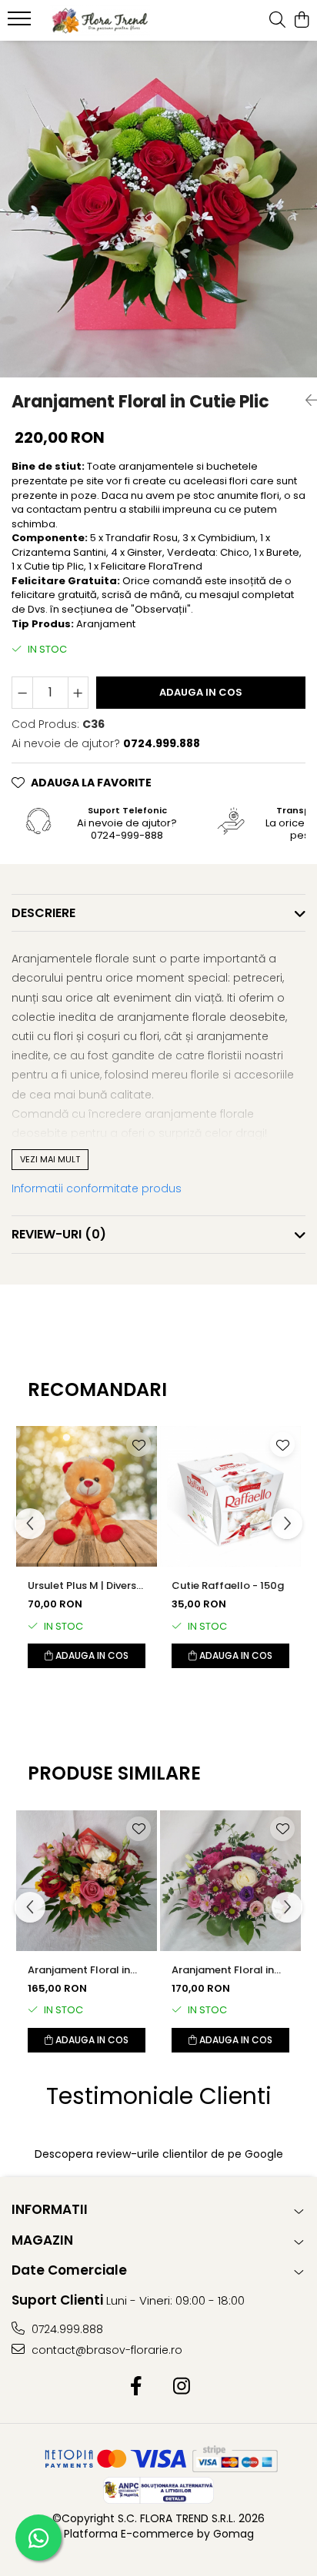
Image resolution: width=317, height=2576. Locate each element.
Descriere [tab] (43, 913)
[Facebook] (136, 2387)
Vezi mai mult (50, 1159)
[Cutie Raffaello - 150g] (230, 1496)
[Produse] (21, 23)
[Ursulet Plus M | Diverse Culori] (87, 1496)
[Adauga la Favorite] (138, 1444)
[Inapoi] (305, 401)
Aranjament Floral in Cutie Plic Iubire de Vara (79, 1970)
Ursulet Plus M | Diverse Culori (85, 1586)
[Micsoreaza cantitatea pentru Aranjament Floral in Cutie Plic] (22, 693)
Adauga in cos (201, 692)
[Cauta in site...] (277, 21)
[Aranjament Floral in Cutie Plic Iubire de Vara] (87, 1881)
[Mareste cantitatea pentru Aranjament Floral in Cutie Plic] (78, 693)
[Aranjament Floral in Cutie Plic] (158, 209)
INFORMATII (50, 2209)
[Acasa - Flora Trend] (100, 21)
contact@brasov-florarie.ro (105, 2350)
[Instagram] (181, 2387)
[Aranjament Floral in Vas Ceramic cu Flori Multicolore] (230, 1881)
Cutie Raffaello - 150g (228, 1585)
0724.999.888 (66, 2329)
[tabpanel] (158, 209)
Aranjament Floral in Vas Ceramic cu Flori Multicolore (224, 1970)
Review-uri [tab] (59, 1234)
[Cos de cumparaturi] (301, 21)
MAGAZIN (42, 2240)
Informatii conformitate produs (97, 1188)
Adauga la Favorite (91, 783)
